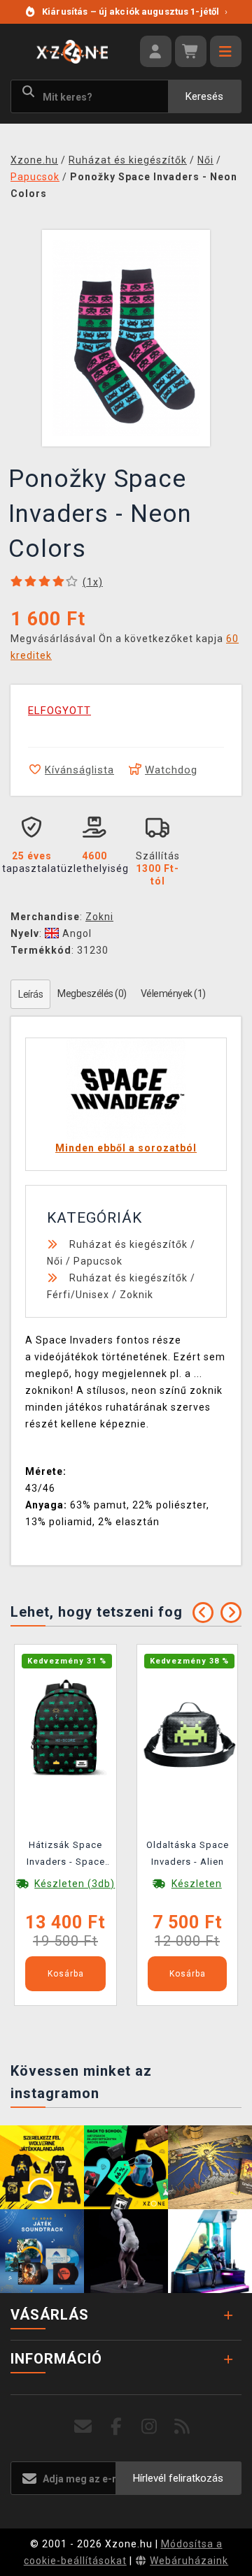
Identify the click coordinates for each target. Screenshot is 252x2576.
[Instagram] (149, 2427)
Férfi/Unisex (78, 1295)
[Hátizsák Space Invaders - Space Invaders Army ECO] (65, 1727)
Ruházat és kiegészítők (128, 1244)
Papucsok (98, 1261)
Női (55, 1261)
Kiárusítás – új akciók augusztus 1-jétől (135, 12)
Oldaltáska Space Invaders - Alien (188, 1853)
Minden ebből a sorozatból (126, 1148)
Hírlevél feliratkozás (178, 2478)
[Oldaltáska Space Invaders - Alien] (187, 1727)
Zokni (99, 917)
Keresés (204, 96)
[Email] (84, 2427)
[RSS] (182, 2427)
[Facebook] (117, 2427)
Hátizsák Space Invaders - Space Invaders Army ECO (66, 1856)
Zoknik (136, 1295)
